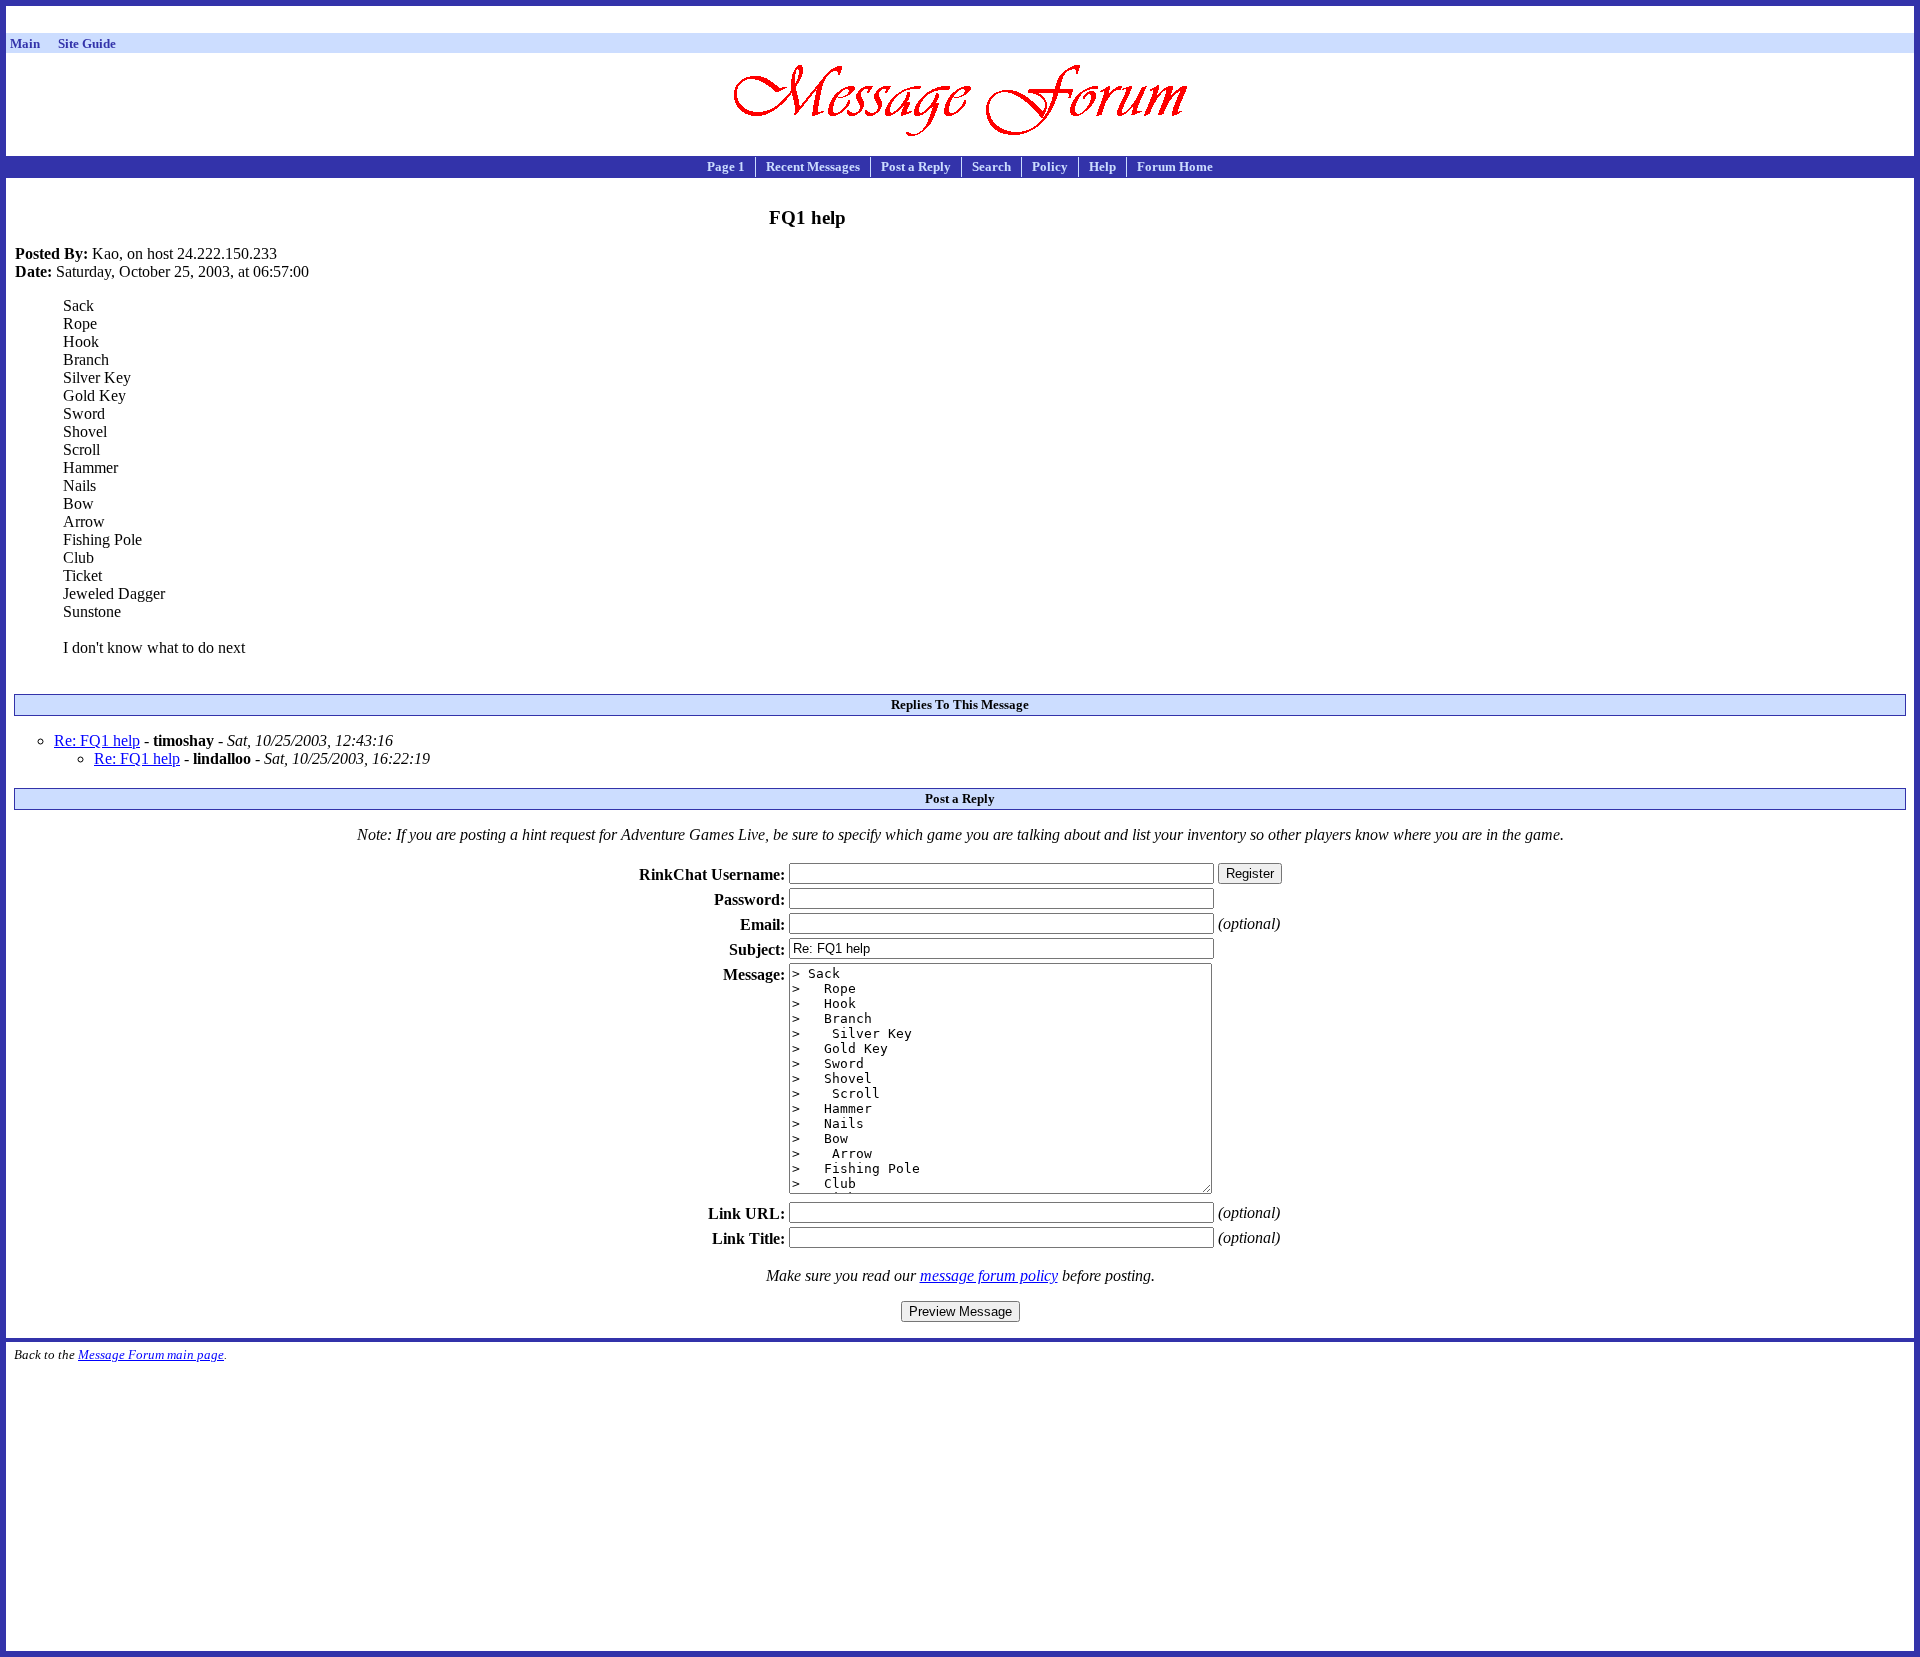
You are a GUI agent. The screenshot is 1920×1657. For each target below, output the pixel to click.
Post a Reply (916, 166)
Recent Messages (813, 166)
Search (991, 166)
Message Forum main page (151, 1354)
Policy (1050, 166)
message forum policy (989, 1275)
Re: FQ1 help (97, 740)
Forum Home (1175, 166)
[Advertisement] (960, 22)
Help (1102, 166)
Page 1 (726, 166)
